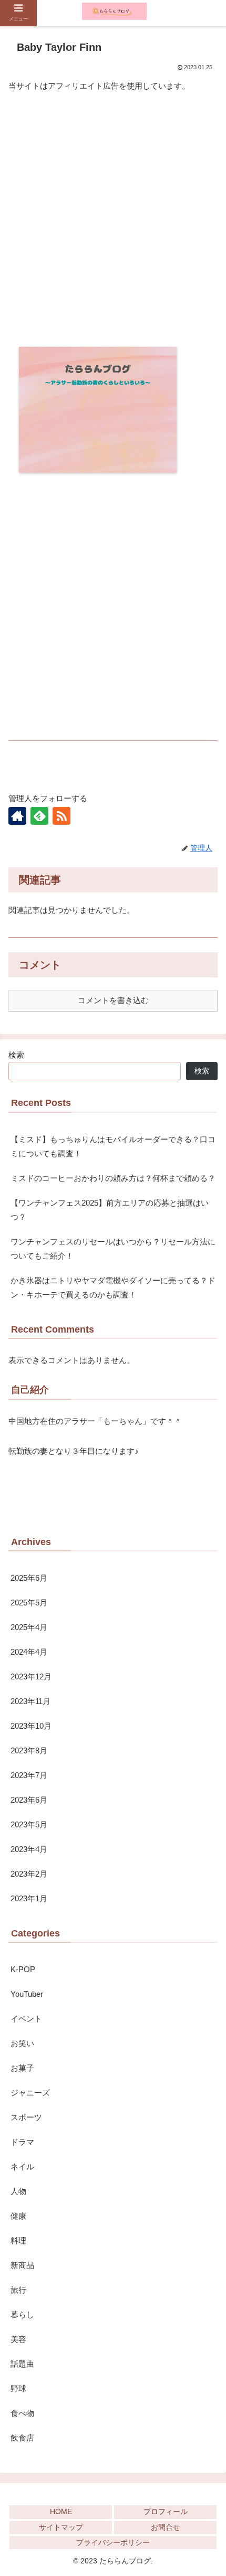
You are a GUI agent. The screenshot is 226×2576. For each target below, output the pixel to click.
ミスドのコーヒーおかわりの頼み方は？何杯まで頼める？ (113, 1178)
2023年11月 (30, 1701)
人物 (18, 2191)
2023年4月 (29, 1849)
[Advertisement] (113, 220)
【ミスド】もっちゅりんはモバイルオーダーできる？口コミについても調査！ (113, 1146)
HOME (61, 2511)
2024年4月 (29, 1652)
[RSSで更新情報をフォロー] (61, 816)
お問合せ (166, 2527)
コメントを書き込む (113, 1000)
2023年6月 (29, 1800)
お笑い (22, 2043)
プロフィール (166, 2511)
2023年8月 (29, 1750)
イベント (26, 2019)
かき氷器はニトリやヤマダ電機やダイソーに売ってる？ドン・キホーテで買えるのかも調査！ (113, 1287)
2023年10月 (31, 1726)
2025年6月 (29, 1578)
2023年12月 (31, 1676)
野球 (18, 2388)
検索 (16, 1055)
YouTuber (27, 1994)
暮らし (22, 2314)
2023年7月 (29, 1775)
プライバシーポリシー (113, 2542)
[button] (204, 1878)
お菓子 (22, 2068)
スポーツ (26, 2117)
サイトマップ (61, 2527)
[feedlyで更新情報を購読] (39, 816)
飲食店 (22, 2438)
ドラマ (22, 2142)
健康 (18, 2216)
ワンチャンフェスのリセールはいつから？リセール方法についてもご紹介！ (113, 1249)
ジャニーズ (30, 2093)
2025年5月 (29, 1603)
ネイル (22, 2167)
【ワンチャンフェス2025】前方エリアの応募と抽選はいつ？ (110, 1210)
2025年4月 (29, 1627)
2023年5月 (29, 1824)
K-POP (23, 1969)
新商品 (22, 2265)
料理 (18, 2240)
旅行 (18, 2290)
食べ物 (22, 2413)
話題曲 (22, 2364)
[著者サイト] (17, 816)
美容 (18, 2339)
